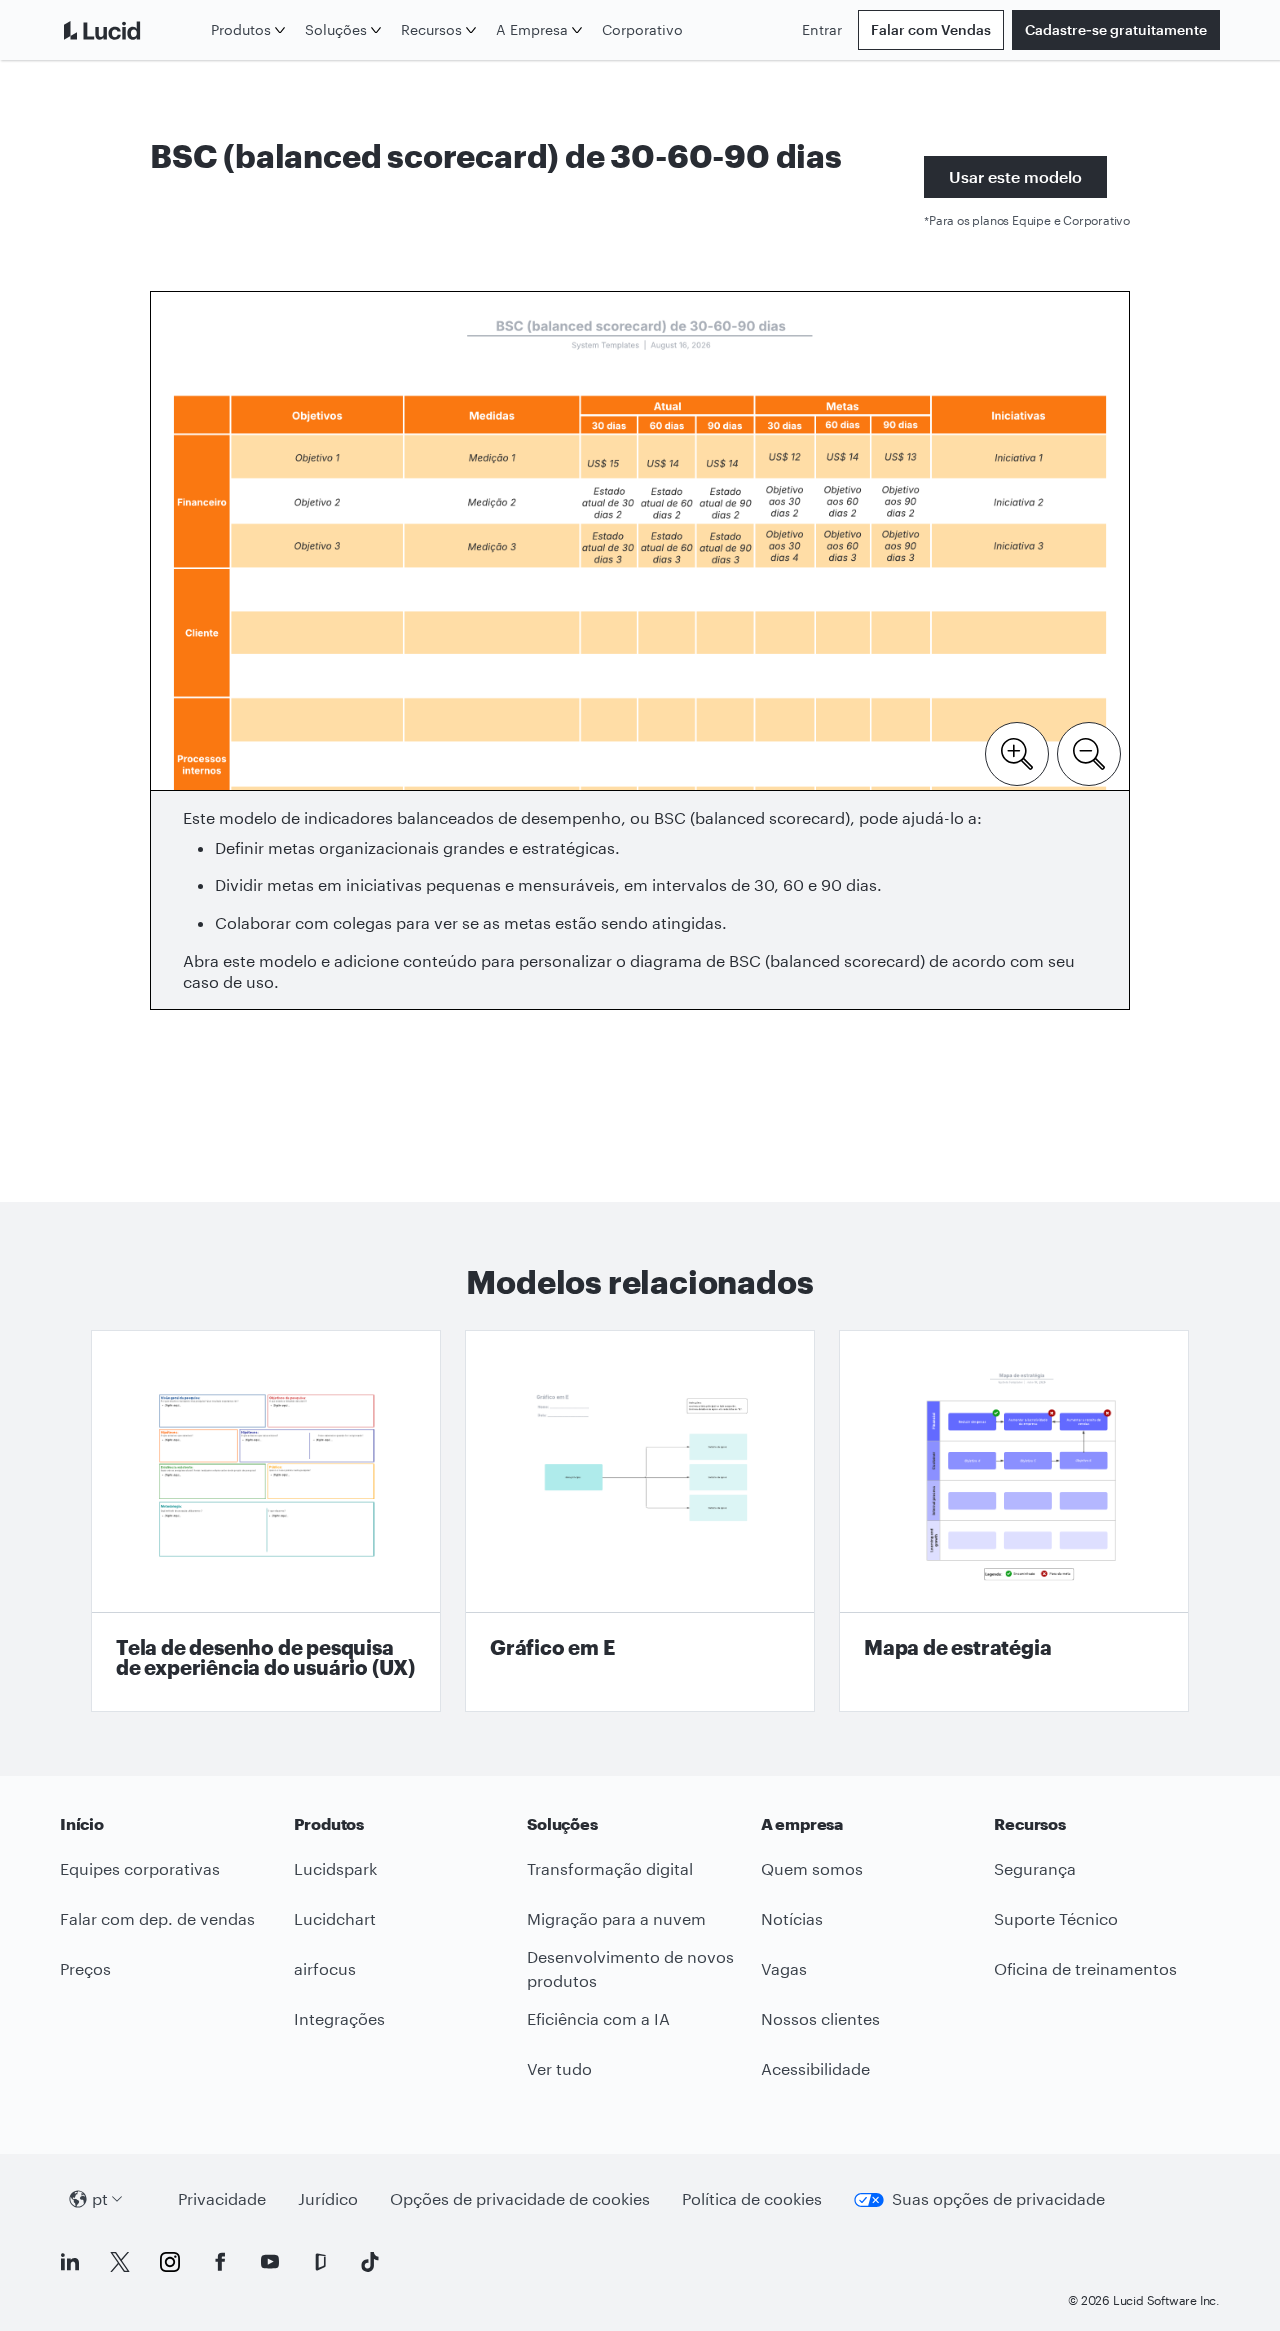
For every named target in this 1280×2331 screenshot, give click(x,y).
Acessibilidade (815, 2068)
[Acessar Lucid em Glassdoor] (320, 2262)
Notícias (792, 1918)
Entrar (822, 29)
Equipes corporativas (140, 1868)
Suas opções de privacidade (998, 2198)
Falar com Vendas (931, 29)
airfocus (325, 1968)
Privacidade (222, 2198)
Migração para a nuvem (616, 1918)
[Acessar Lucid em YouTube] (270, 2262)
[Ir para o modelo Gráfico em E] (640, 1521)
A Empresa (532, 29)
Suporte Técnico (1056, 1918)
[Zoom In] (1017, 752)
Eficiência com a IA (598, 2018)
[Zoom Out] (1089, 752)
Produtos (241, 29)
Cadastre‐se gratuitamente (1116, 29)
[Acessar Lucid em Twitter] (120, 2262)
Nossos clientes (820, 2018)
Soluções (336, 29)
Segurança (1035, 1868)
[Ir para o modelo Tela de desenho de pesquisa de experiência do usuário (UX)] (266, 1521)
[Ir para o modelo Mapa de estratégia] (1014, 1521)
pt (100, 2198)
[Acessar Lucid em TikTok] (370, 2262)
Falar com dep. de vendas (157, 1918)
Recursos (431, 29)
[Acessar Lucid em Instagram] (170, 2262)
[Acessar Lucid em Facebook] (220, 2262)
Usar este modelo (1015, 176)
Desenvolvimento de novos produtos (630, 1969)
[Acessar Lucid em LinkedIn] (70, 2262)
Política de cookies (752, 2198)
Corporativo (642, 29)
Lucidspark (335, 1868)
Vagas (784, 1968)
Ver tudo (559, 2068)
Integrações (339, 2018)
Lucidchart (335, 1918)
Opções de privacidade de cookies (520, 2198)
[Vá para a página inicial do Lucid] (131, 30)
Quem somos (812, 1868)
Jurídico (328, 2198)
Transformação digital (610, 1868)
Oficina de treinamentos (1085, 1968)
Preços (85, 1968)
